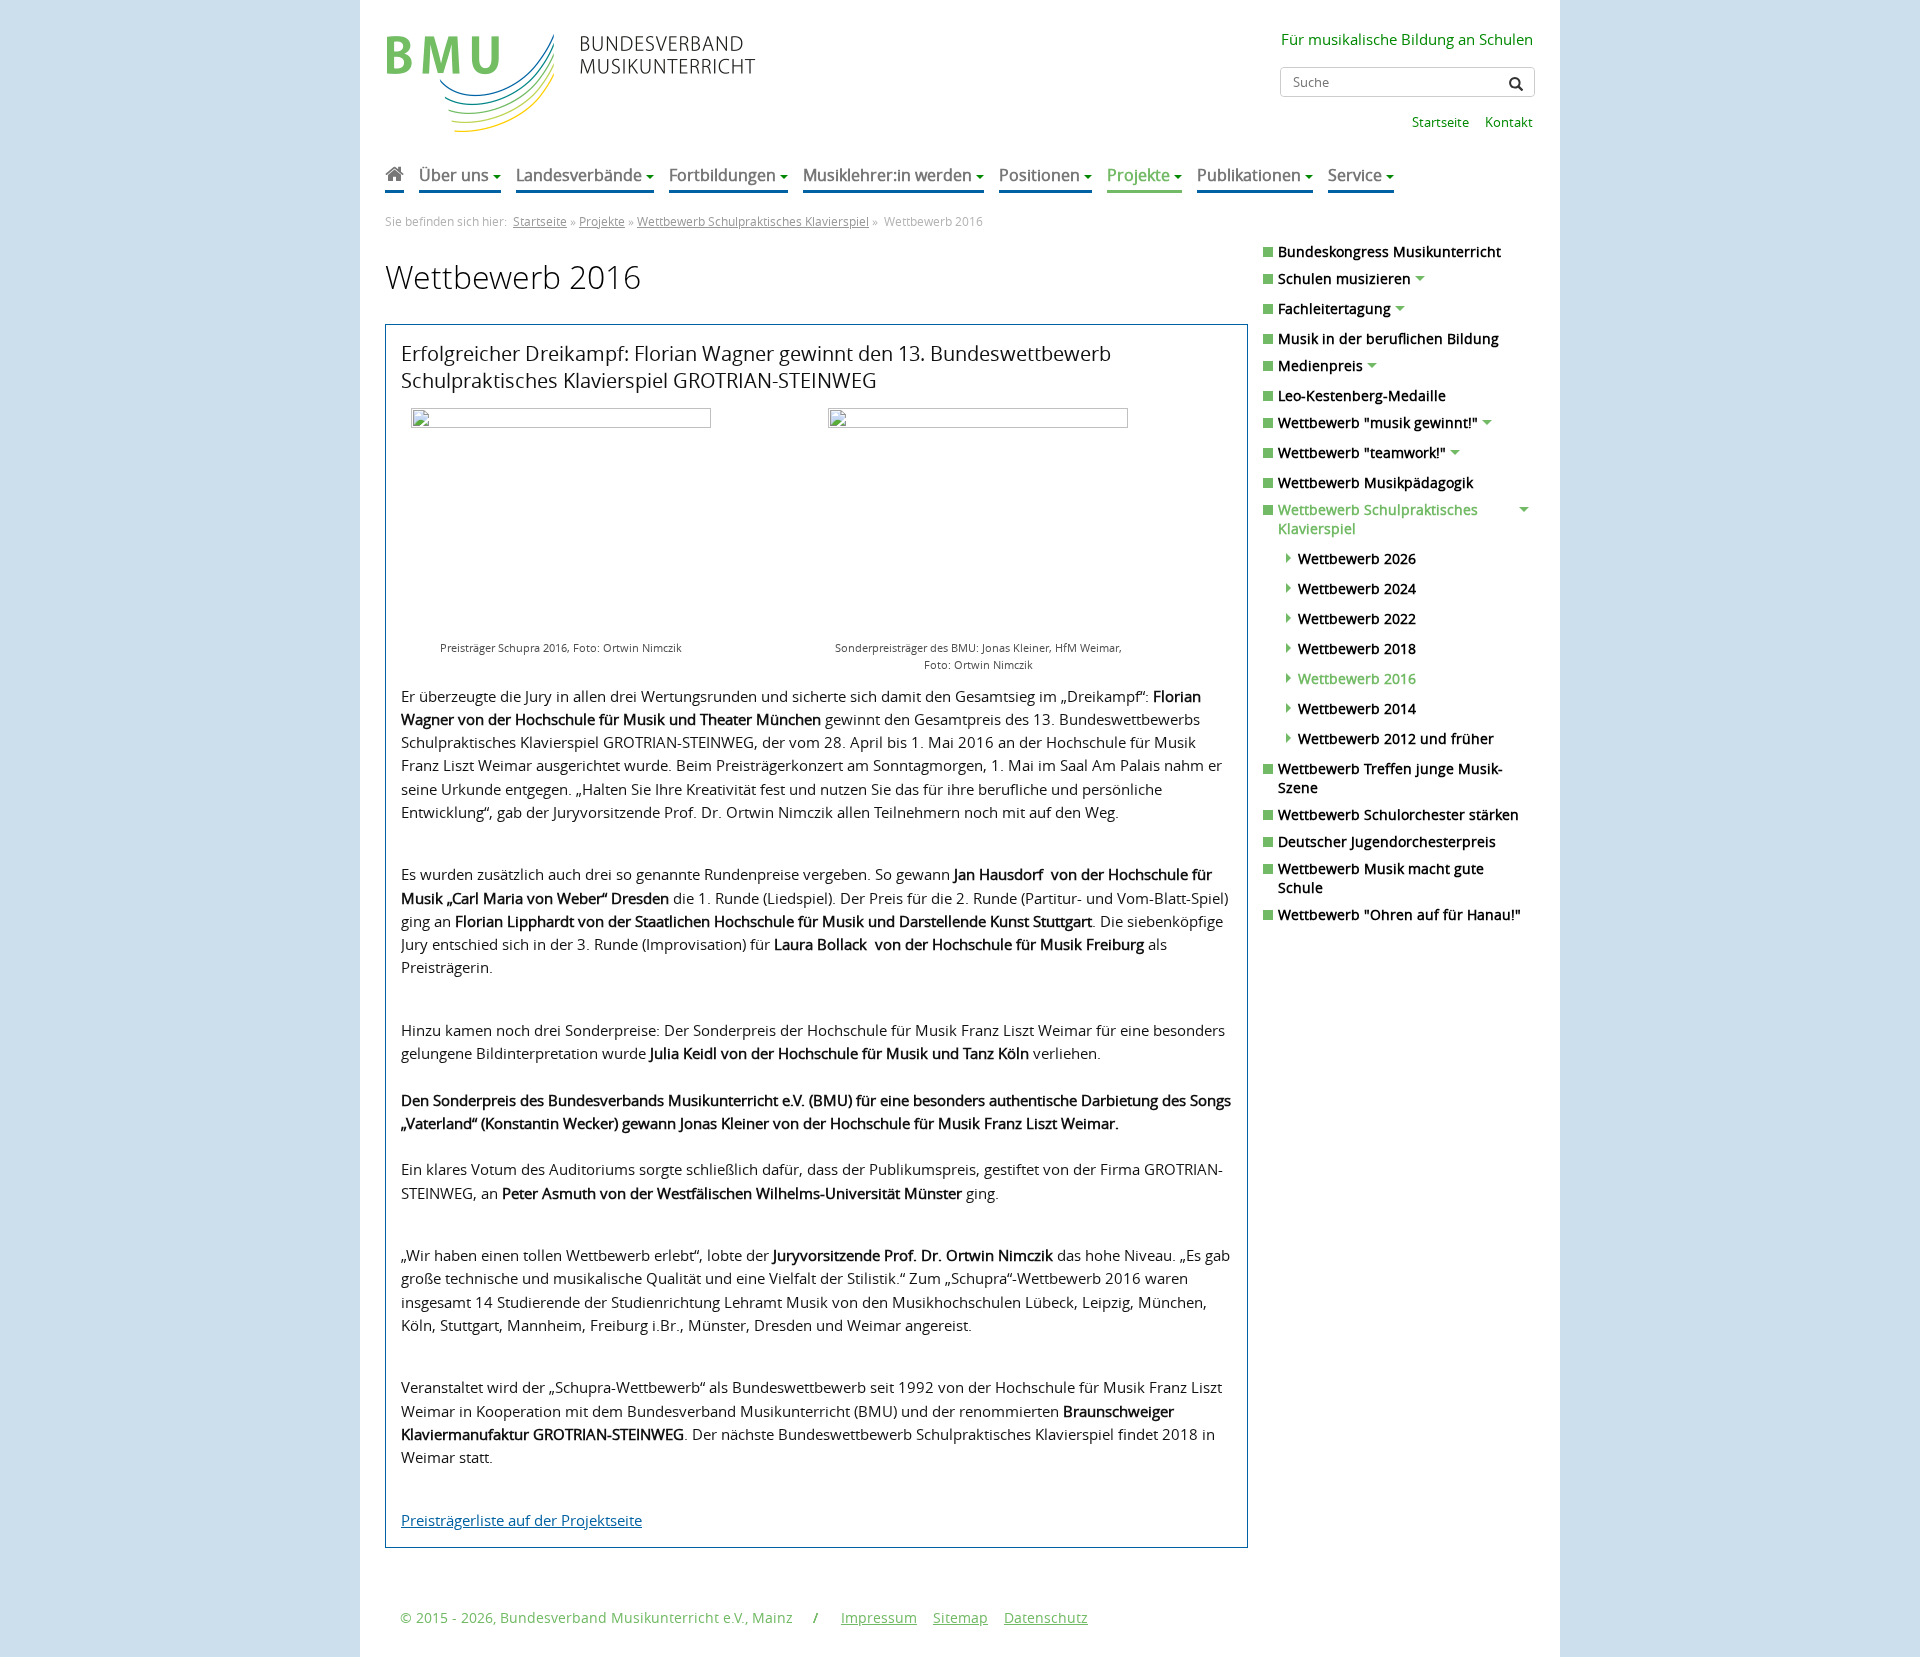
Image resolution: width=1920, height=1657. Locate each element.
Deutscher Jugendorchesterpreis (1387, 841)
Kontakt (1509, 122)
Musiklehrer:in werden (887, 175)
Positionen (1039, 175)
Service (1355, 175)
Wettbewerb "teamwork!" (1362, 452)
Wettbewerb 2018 (1357, 648)
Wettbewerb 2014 (1357, 708)
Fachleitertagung (1334, 308)
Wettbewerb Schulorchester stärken (1398, 814)
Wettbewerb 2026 (1357, 558)
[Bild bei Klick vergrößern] (561, 520)
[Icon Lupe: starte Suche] (1516, 84)
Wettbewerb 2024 (1357, 588)
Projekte (1138, 175)
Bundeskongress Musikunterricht (1389, 251)
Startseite (1440, 122)
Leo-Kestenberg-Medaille (1362, 395)
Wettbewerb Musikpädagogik (1375, 482)
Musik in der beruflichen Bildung (1388, 338)
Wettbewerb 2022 (1357, 618)
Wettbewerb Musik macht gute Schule (1381, 878)
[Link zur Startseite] (472, 63)
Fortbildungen (722, 175)
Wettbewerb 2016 (1357, 678)
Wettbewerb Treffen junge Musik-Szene (1390, 778)
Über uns (454, 175)
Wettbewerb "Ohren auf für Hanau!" (1399, 914)
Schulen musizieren (1344, 278)
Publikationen (1249, 175)
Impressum (879, 1617)
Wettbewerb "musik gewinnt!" (1378, 422)
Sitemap (960, 1617)
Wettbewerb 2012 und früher (1396, 738)
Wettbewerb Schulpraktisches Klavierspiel (753, 221)
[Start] (394, 176)
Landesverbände (579, 175)
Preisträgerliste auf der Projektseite (521, 1520)
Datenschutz (1046, 1617)
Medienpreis (1320, 365)
